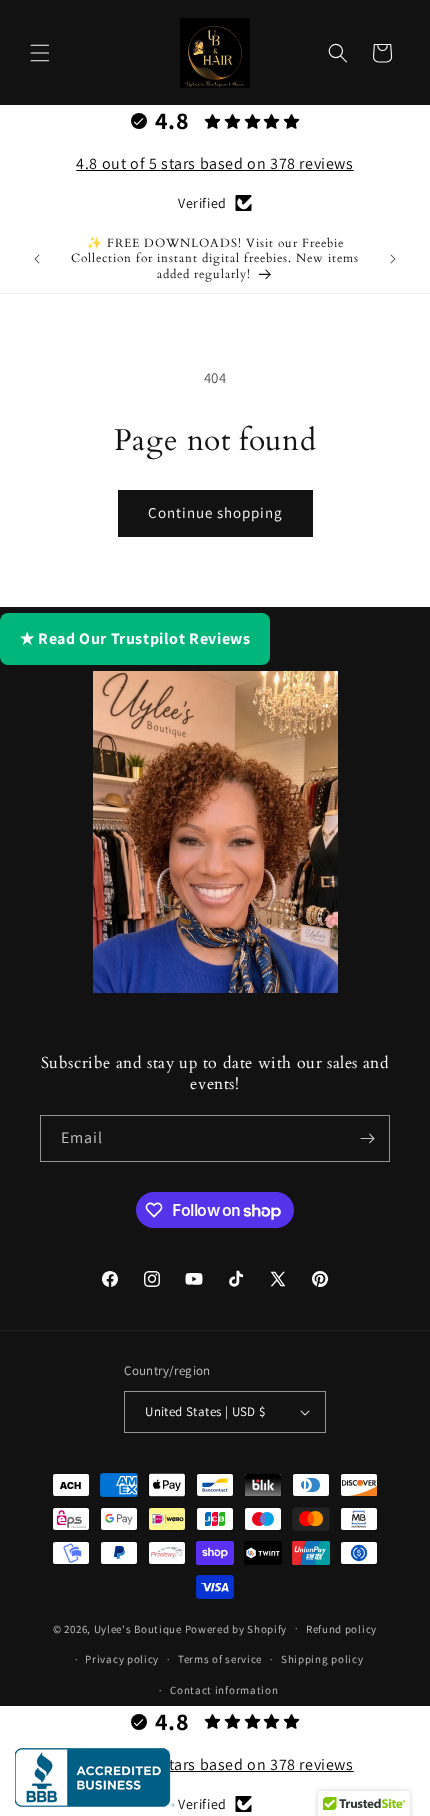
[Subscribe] (367, 1138)
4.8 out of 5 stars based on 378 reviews (214, 163)
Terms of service (220, 1659)
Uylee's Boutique (138, 1628)
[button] (40, 53)
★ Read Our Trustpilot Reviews (135, 638)
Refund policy (341, 1629)
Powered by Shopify (236, 1628)
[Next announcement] (393, 259)
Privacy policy (122, 1659)
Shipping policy (322, 1659)
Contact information (224, 1690)
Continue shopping (215, 512)
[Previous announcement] (37, 259)
